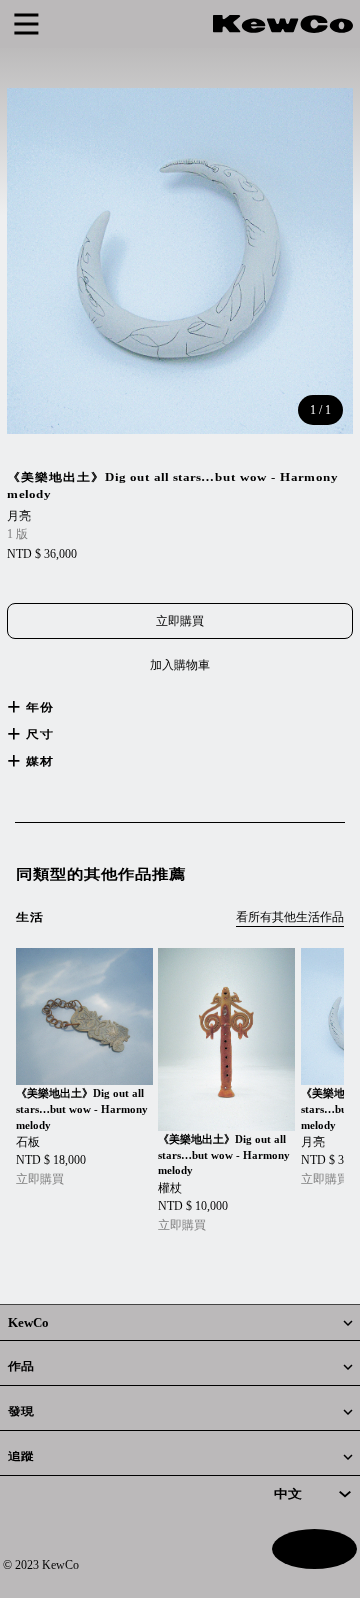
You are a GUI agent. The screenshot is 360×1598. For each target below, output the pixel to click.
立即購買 (180, 621)
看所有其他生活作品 (290, 917)
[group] (84, 1068)
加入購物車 (180, 665)
